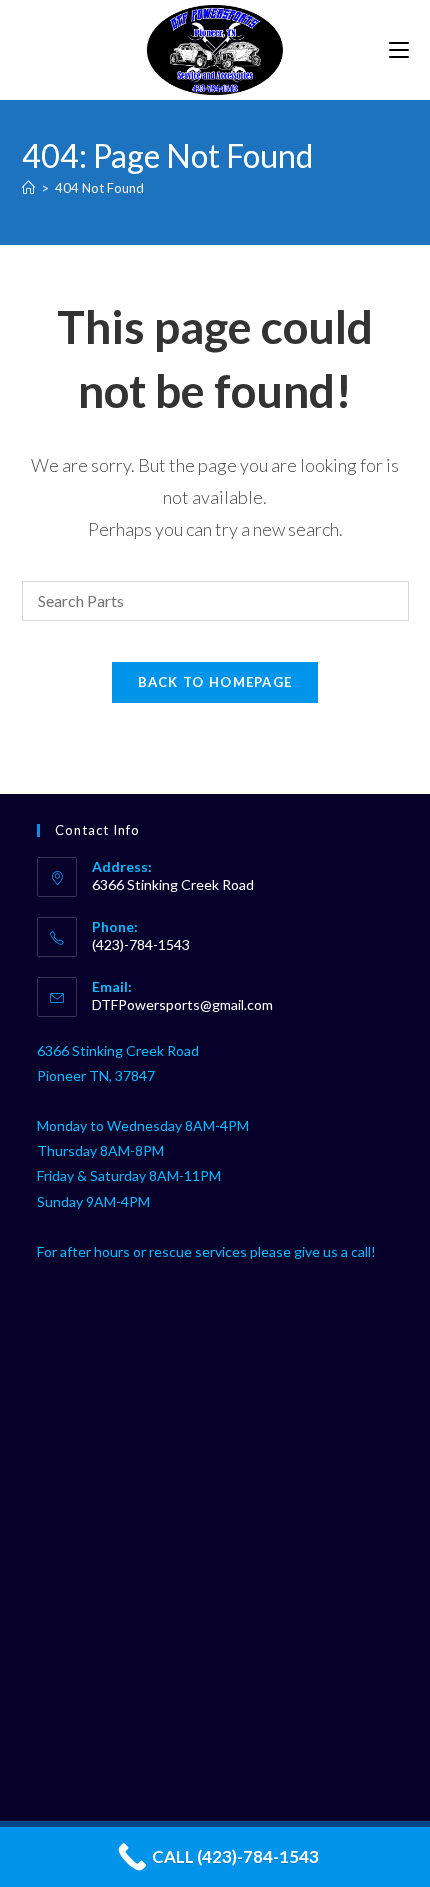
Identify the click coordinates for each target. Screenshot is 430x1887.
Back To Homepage (215, 682)
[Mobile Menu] (399, 49)
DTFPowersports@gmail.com (182, 1004)
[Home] (28, 188)
